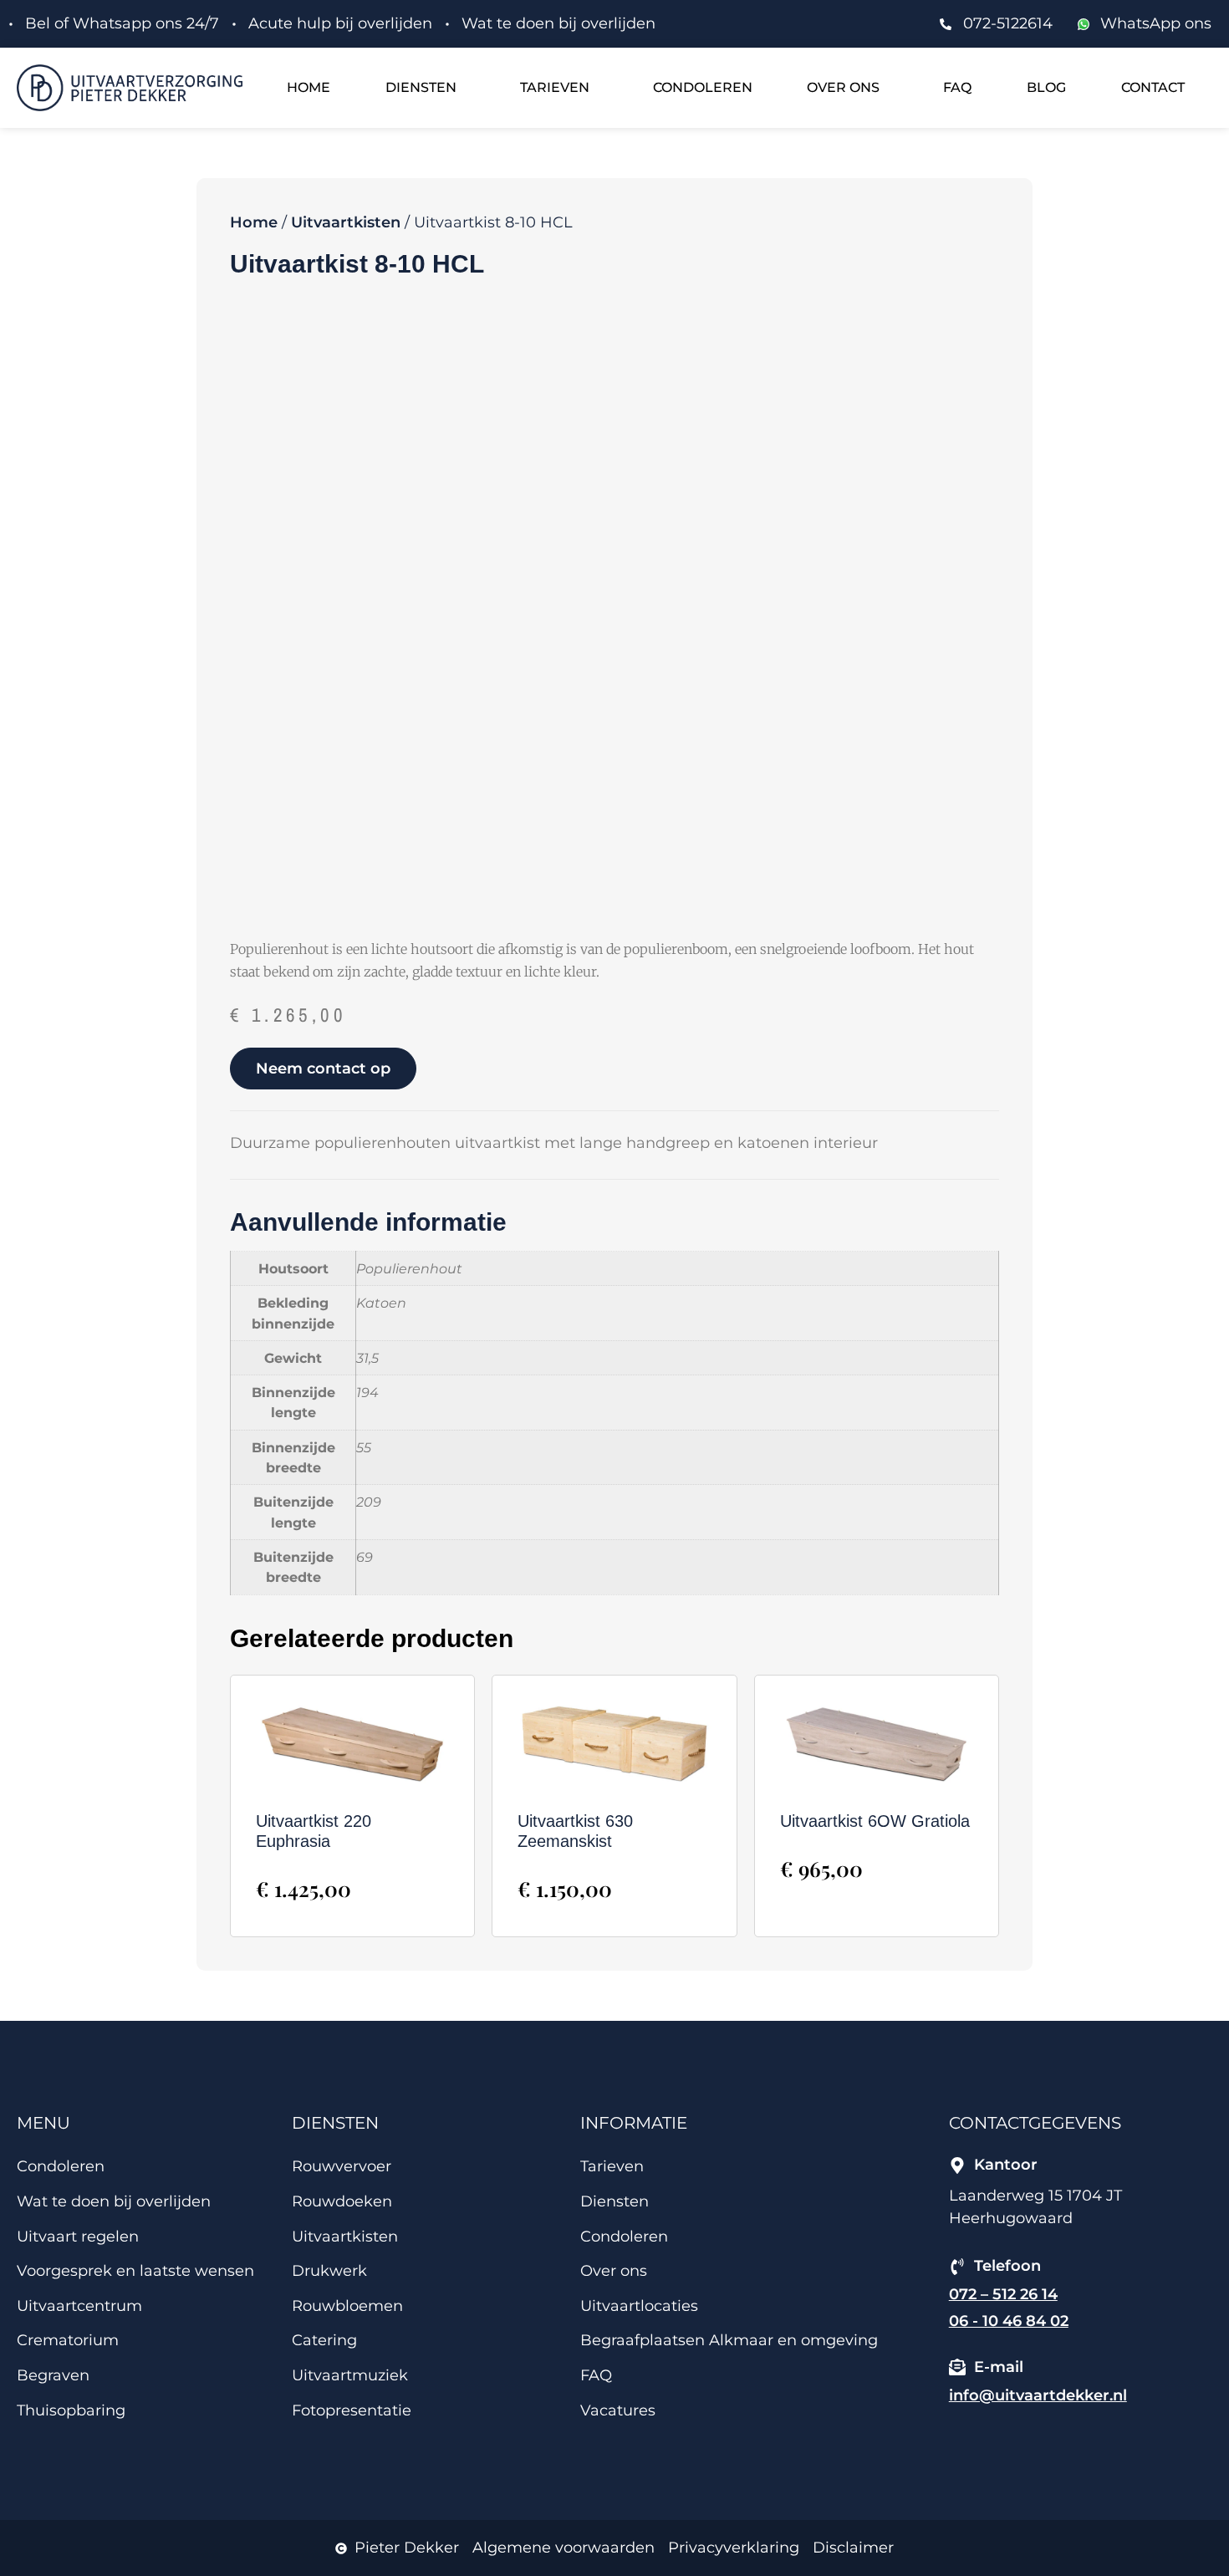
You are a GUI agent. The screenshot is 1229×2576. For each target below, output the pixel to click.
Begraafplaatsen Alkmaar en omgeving (729, 2340)
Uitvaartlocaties (639, 2306)
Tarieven (555, 87)
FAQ (957, 87)
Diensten (421, 87)
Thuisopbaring (71, 2410)
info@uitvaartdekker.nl (1038, 2395)
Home (309, 87)
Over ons (843, 87)
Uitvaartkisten (346, 222)
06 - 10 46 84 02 (1009, 2321)
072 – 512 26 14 (1003, 2294)
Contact (1153, 87)
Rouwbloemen (347, 2306)
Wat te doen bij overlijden (114, 2201)
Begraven (53, 2375)
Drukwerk (329, 2271)
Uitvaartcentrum (79, 2306)
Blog (1046, 87)
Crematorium (68, 2340)
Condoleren (703, 87)
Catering (324, 2340)
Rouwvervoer (342, 2166)
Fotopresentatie (352, 2410)
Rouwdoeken (342, 2201)
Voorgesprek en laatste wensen (135, 2271)
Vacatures (618, 2410)
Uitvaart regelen (78, 2237)
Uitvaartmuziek (350, 2375)
